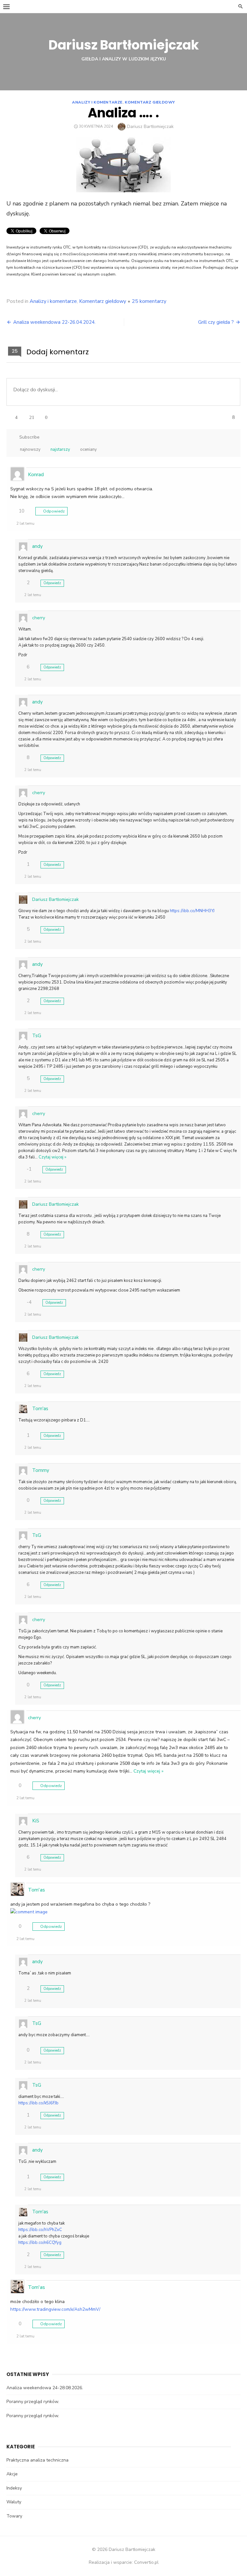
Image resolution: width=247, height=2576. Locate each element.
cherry (39, 618)
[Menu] (6, 6)
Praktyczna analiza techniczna (37, 2460)
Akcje (12, 2474)
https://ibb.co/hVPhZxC (40, 2230)
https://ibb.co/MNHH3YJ (192, 911)
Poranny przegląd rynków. (33, 2402)
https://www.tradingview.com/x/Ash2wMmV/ (55, 2309)
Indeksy (14, 2488)
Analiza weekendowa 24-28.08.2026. (45, 2388)
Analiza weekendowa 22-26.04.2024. (54, 322)
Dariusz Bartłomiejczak (124, 45)
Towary (14, 2516)
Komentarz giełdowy (150, 102)
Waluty (14, 2502)
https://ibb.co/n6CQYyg (40, 2243)
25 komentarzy (149, 301)
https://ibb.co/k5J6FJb (38, 2103)
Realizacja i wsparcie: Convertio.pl (124, 2562)
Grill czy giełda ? (216, 322)
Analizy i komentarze (97, 102)
